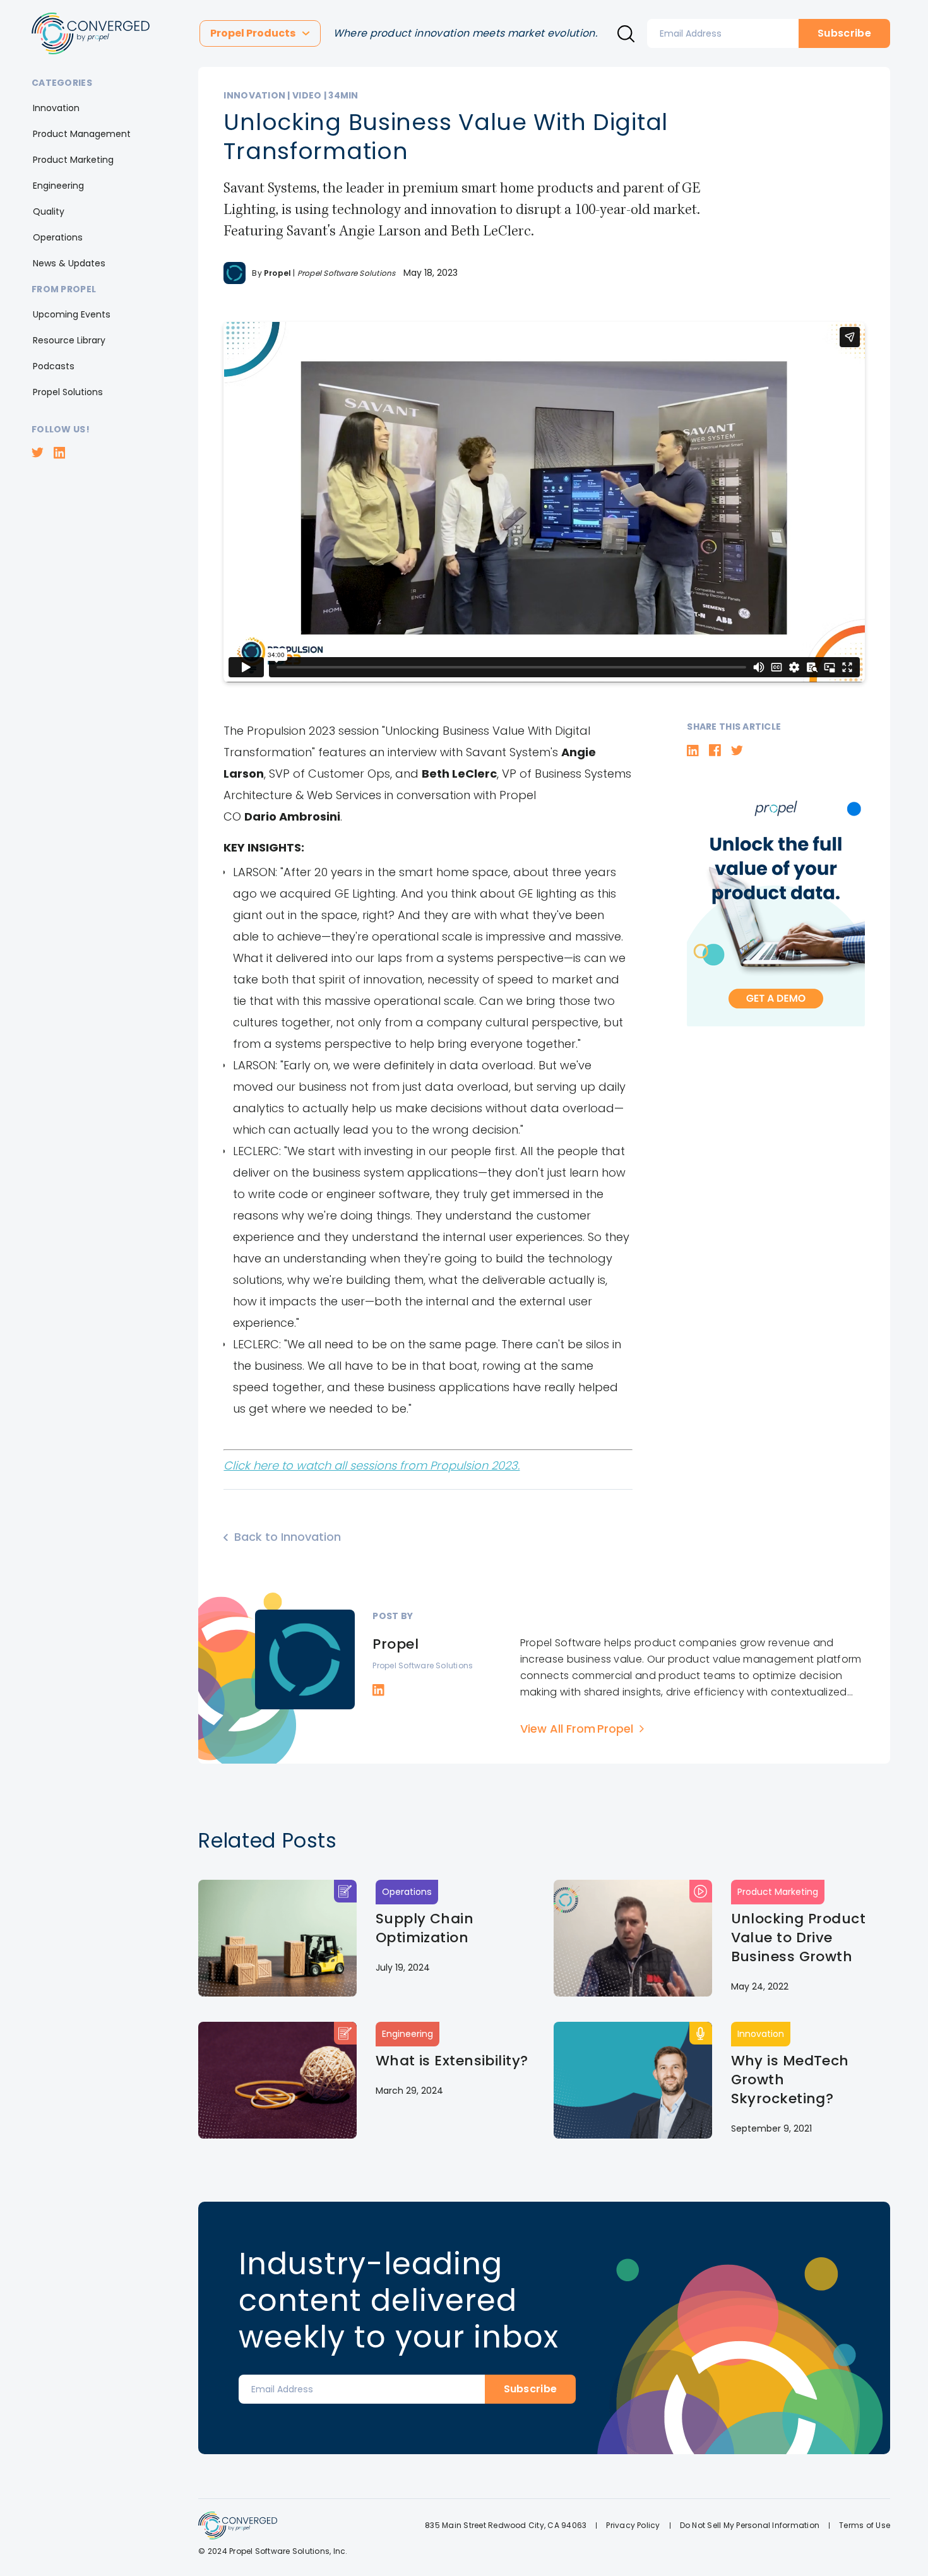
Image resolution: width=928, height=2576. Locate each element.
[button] (260, 33)
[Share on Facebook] (715, 750)
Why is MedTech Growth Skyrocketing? (790, 2080)
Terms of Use (865, 2525)
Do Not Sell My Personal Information (750, 2525)
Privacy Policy (633, 2525)
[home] (91, 33)
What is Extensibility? (452, 2061)
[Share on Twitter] (737, 751)
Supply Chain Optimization (425, 1928)
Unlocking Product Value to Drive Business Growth (798, 1938)
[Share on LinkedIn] (693, 751)
